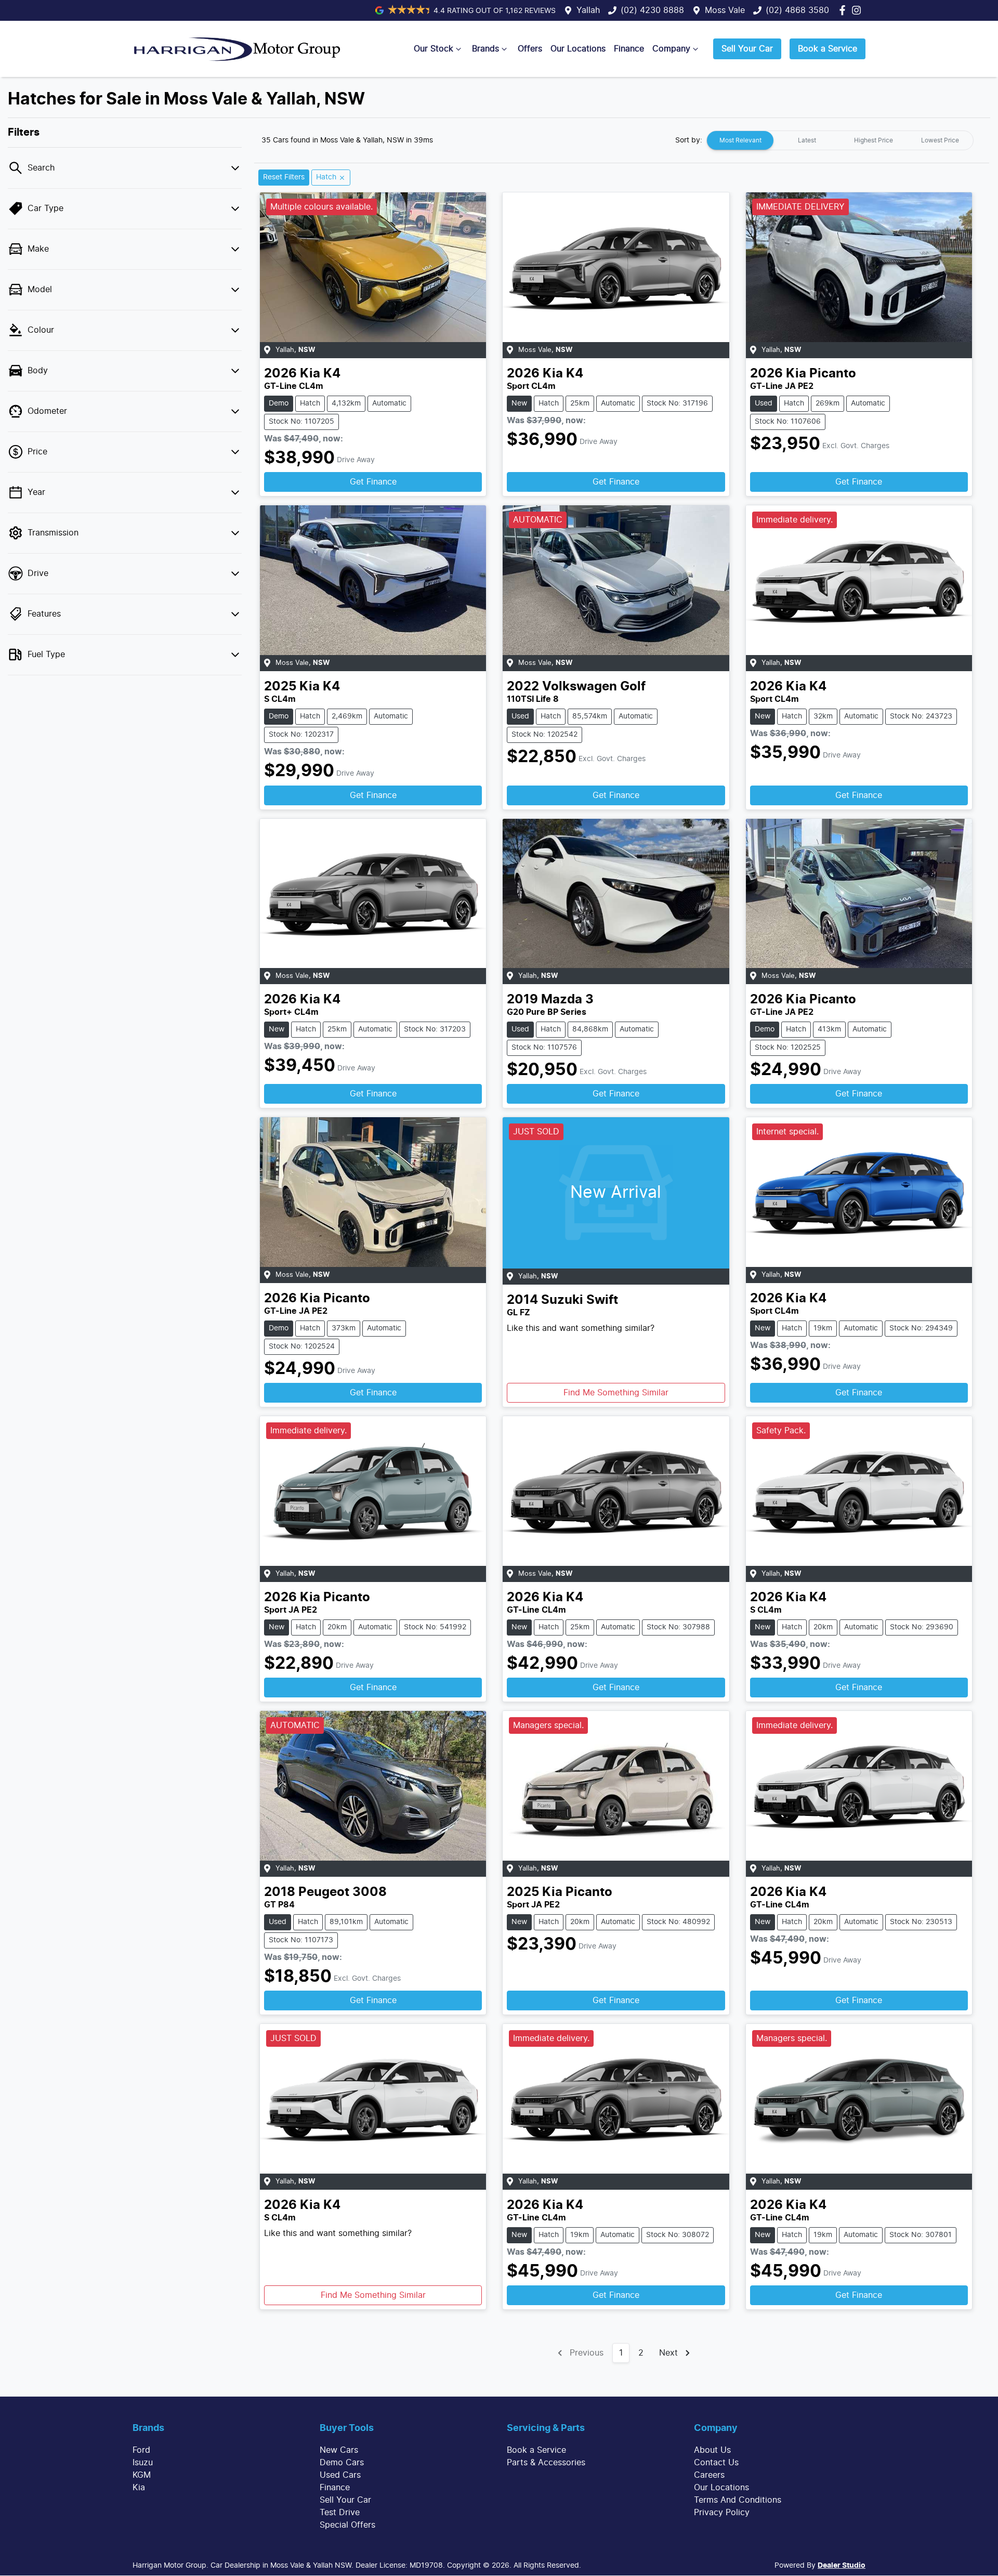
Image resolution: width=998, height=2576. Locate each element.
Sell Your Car (747, 49)
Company (671, 49)
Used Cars (340, 2475)
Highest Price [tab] (874, 140)
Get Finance (373, 482)
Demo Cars (342, 2463)
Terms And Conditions (738, 2500)
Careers (709, 2475)
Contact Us (716, 2463)
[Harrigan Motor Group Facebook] (844, 10)
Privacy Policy (722, 2513)
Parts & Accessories (546, 2463)
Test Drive (340, 2513)
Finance (629, 49)
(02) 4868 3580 (797, 10)
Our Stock (434, 49)
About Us (712, 2450)
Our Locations (578, 49)
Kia (139, 2488)
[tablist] (840, 140)
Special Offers (347, 2525)
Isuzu (143, 2463)
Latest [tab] (807, 140)
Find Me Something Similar (616, 1393)
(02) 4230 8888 (652, 10)
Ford (141, 2450)
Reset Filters (284, 177)
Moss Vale (725, 10)
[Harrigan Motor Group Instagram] (858, 10)
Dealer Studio (842, 2566)
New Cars (339, 2450)
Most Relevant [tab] (740, 140)
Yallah (588, 10)
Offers (530, 49)
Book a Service (828, 49)
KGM (142, 2475)
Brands (485, 49)
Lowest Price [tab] (940, 140)
